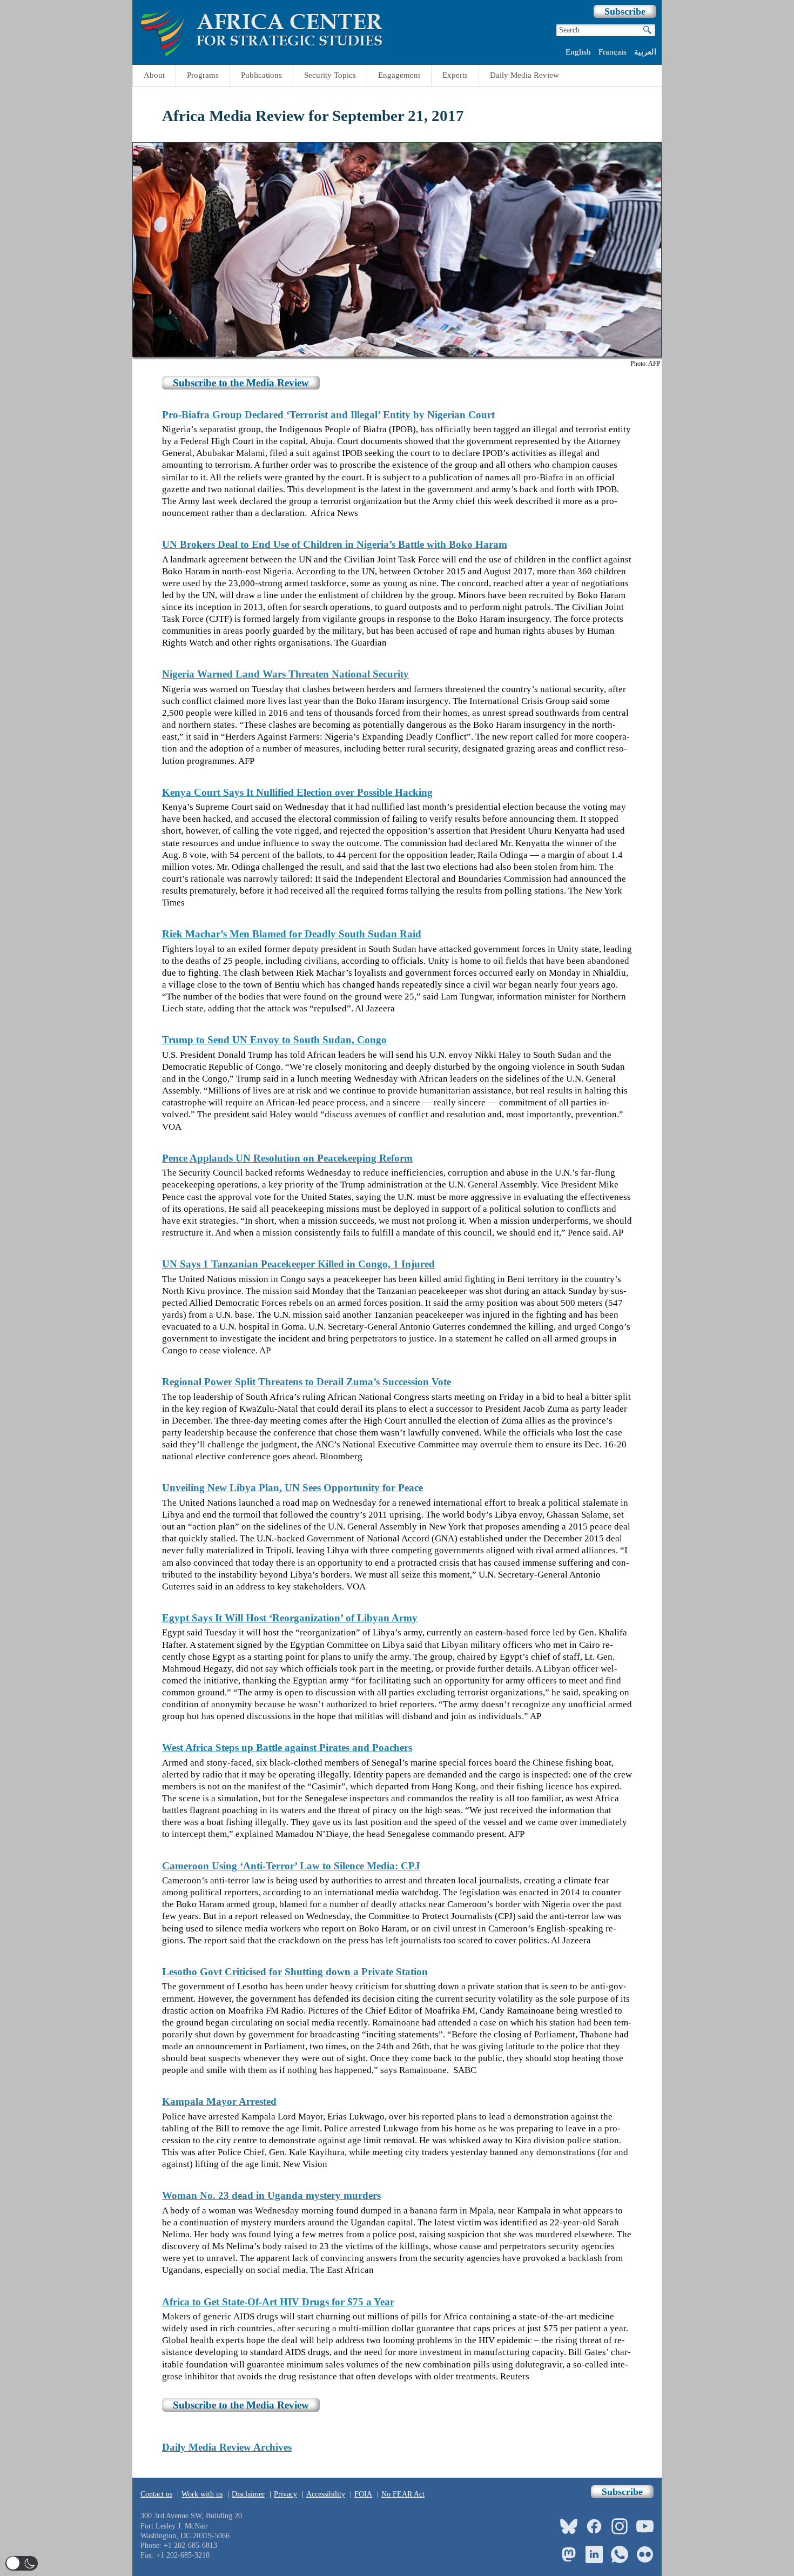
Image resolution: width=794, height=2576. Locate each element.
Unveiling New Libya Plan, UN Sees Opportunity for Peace (292, 1488)
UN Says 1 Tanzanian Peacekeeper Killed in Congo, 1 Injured (298, 1264)
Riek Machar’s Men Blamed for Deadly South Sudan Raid (292, 934)
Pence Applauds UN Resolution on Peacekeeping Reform (287, 1158)
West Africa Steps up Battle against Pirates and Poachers (287, 1747)
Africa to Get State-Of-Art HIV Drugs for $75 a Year (278, 2302)
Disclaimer (248, 2494)
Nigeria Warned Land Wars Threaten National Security (285, 674)
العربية (645, 52)
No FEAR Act (403, 2494)
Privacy (285, 2494)
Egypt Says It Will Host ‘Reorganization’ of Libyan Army (290, 1618)
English (578, 52)
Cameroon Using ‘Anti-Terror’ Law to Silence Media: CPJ (291, 1866)
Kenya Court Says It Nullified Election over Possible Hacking (297, 792)
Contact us (156, 2494)
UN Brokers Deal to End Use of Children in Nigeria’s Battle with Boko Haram (335, 544)
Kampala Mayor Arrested (219, 2101)
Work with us (202, 2494)
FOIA (363, 2494)
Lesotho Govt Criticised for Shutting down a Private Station (295, 1972)
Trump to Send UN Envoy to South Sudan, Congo (274, 1040)
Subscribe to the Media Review (241, 383)
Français (613, 52)
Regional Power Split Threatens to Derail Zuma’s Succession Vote (307, 1382)
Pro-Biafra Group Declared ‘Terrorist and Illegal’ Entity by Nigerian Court (328, 415)
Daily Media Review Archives (227, 2447)
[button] (22, 2563)
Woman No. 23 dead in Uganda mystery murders (271, 2195)
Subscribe (625, 11)
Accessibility (326, 2494)
